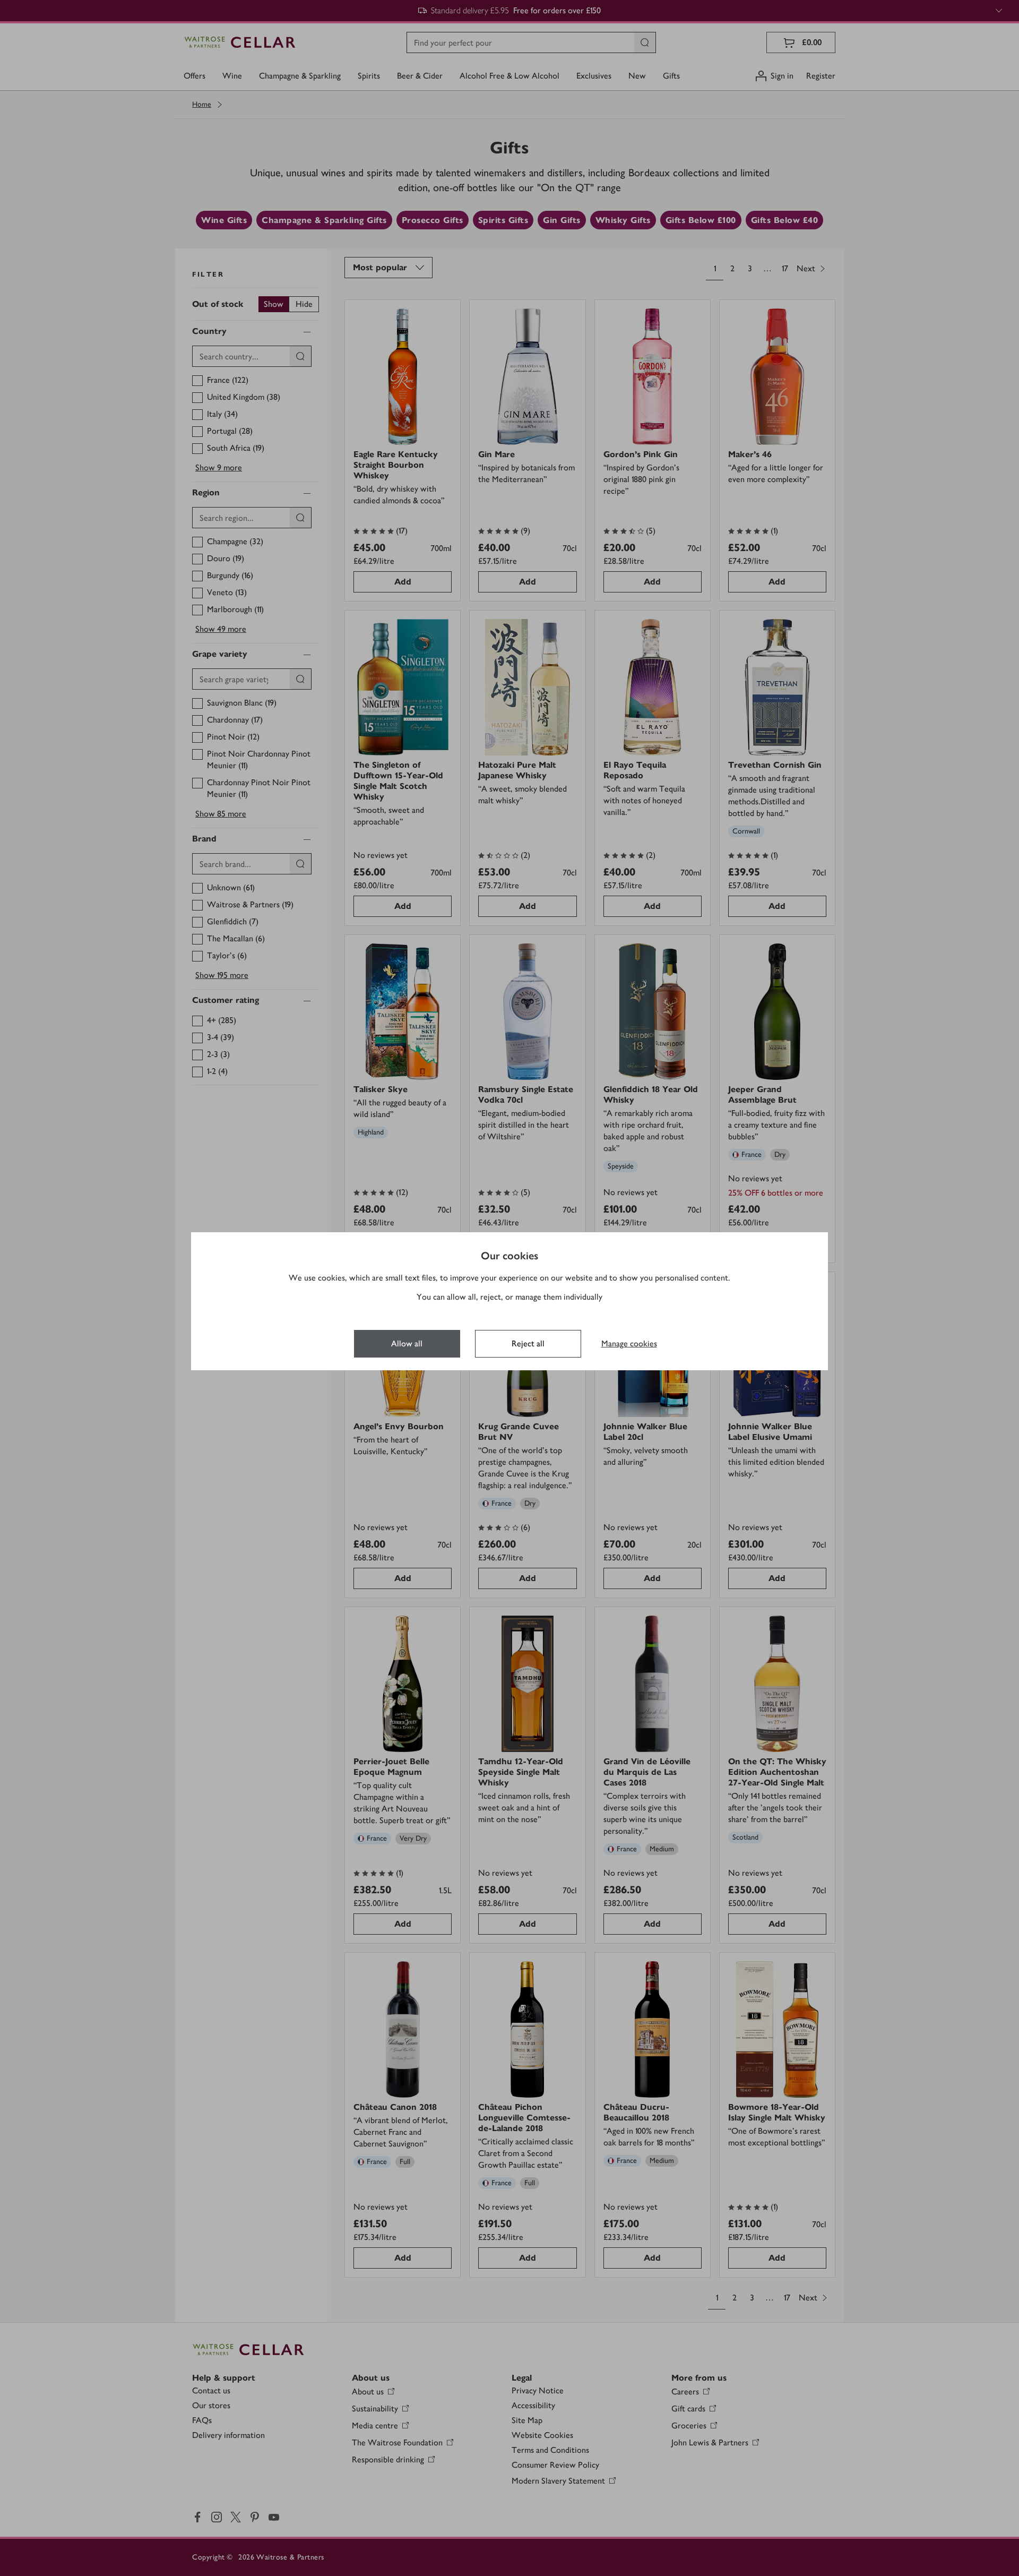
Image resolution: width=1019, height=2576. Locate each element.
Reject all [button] (528, 1343)
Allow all (407, 1343)
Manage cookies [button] (629, 1343)
